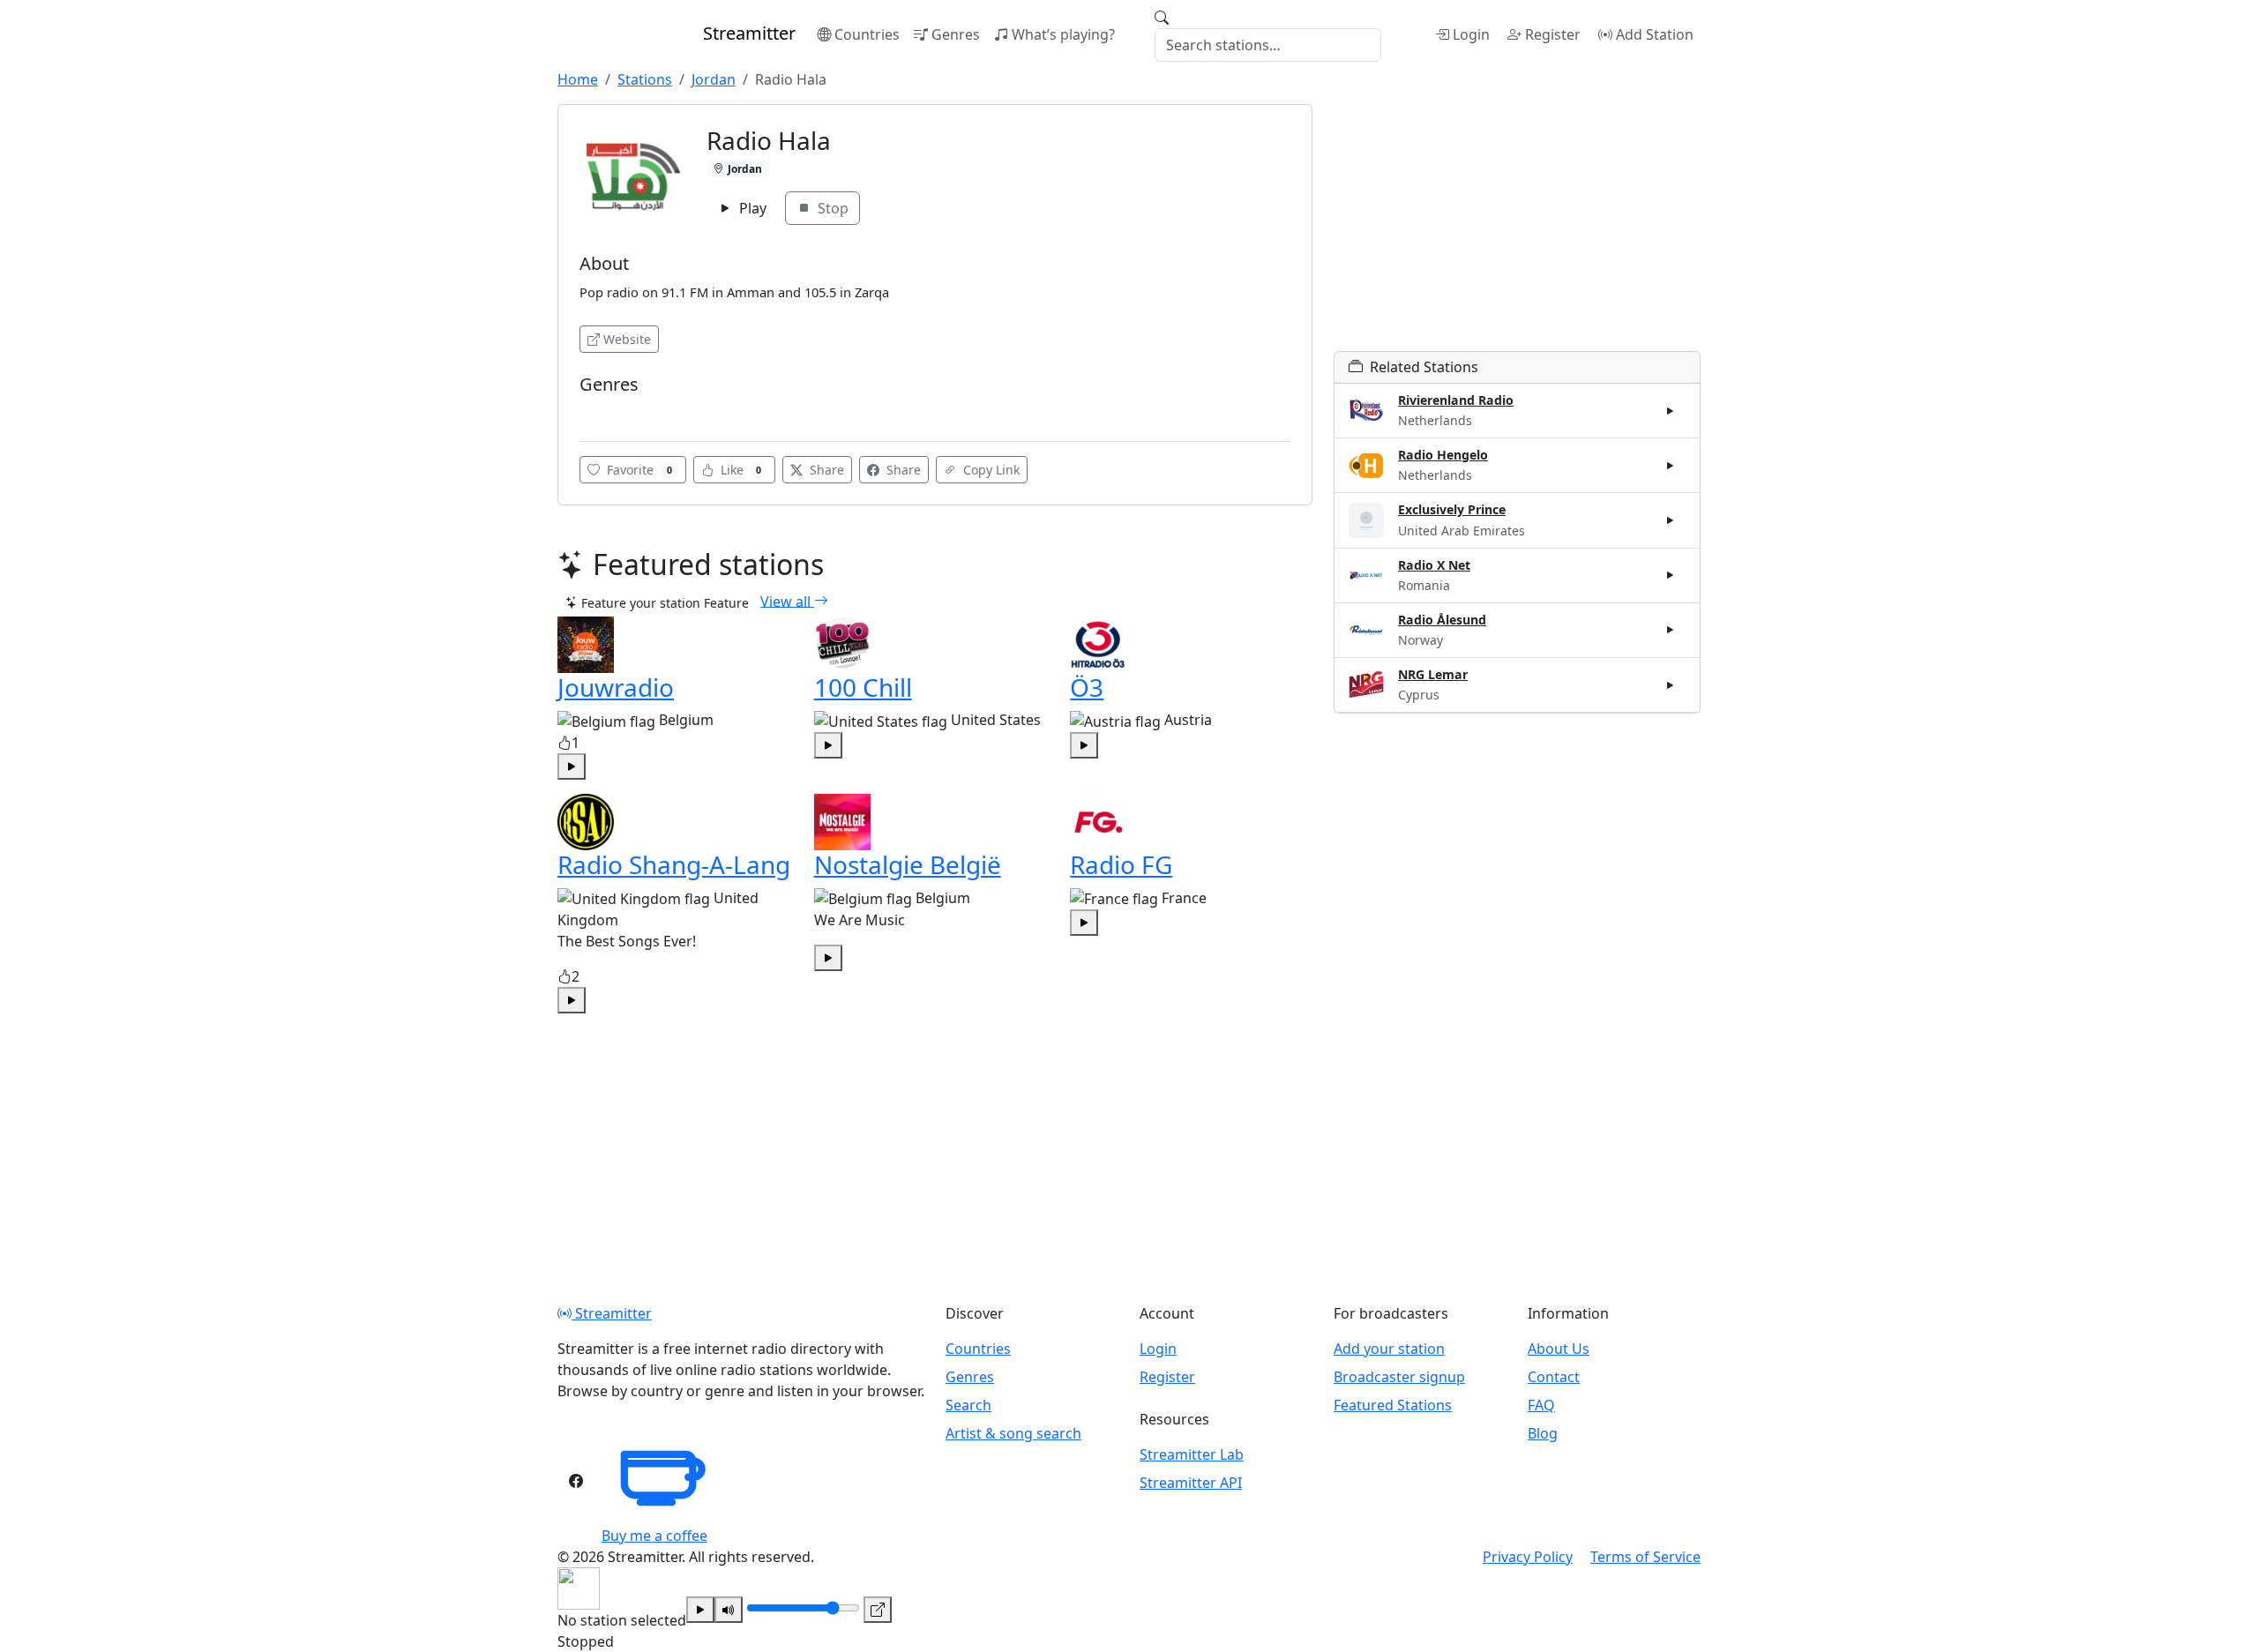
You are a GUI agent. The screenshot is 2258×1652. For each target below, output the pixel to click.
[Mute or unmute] (729, 1610)
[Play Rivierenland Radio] (1671, 411)
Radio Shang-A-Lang (674, 864)
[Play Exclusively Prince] (1671, 520)
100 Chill (863, 687)
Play (751, 208)
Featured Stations (1393, 1405)
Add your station (1389, 1349)
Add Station (1655, 34)
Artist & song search (1013, 1433)
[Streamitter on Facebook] (576, 1481)
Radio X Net (1434, 565)
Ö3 (1087, 687)
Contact (1554, 1377)
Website (627, 339)
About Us (1559, 1349)
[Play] (700, 1610)
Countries (867, 34)
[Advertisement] (1517, 228)
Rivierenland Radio (1456, 400)
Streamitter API (1191, 1483)
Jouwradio (616, 687)
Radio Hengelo (1443, 455)
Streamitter (612, 1313)
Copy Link (990, 470)
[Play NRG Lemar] (1671, 684)
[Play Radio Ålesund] (1671, 630)
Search (968, 1405)
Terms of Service (1645, 1557)
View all (787, 601)
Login (1471, 34)
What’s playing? (1063, 34)
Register (1553, 34)
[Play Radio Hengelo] (1671, 466)
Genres (956, 34)
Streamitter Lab (1192, 1454)
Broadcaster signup (1399, 1377)
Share (825, 470)
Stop (831, 208)
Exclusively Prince (1452, 509)
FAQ (1541, 1405)
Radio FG (1121, 864)
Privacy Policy (1528, 1557)
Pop (597, 411)
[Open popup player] (878, 1610)
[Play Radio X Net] (1671, 575)
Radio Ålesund (1442, 620)
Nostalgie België (908, 864)
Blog (1543, 1433)
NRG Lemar (1433, 674)
